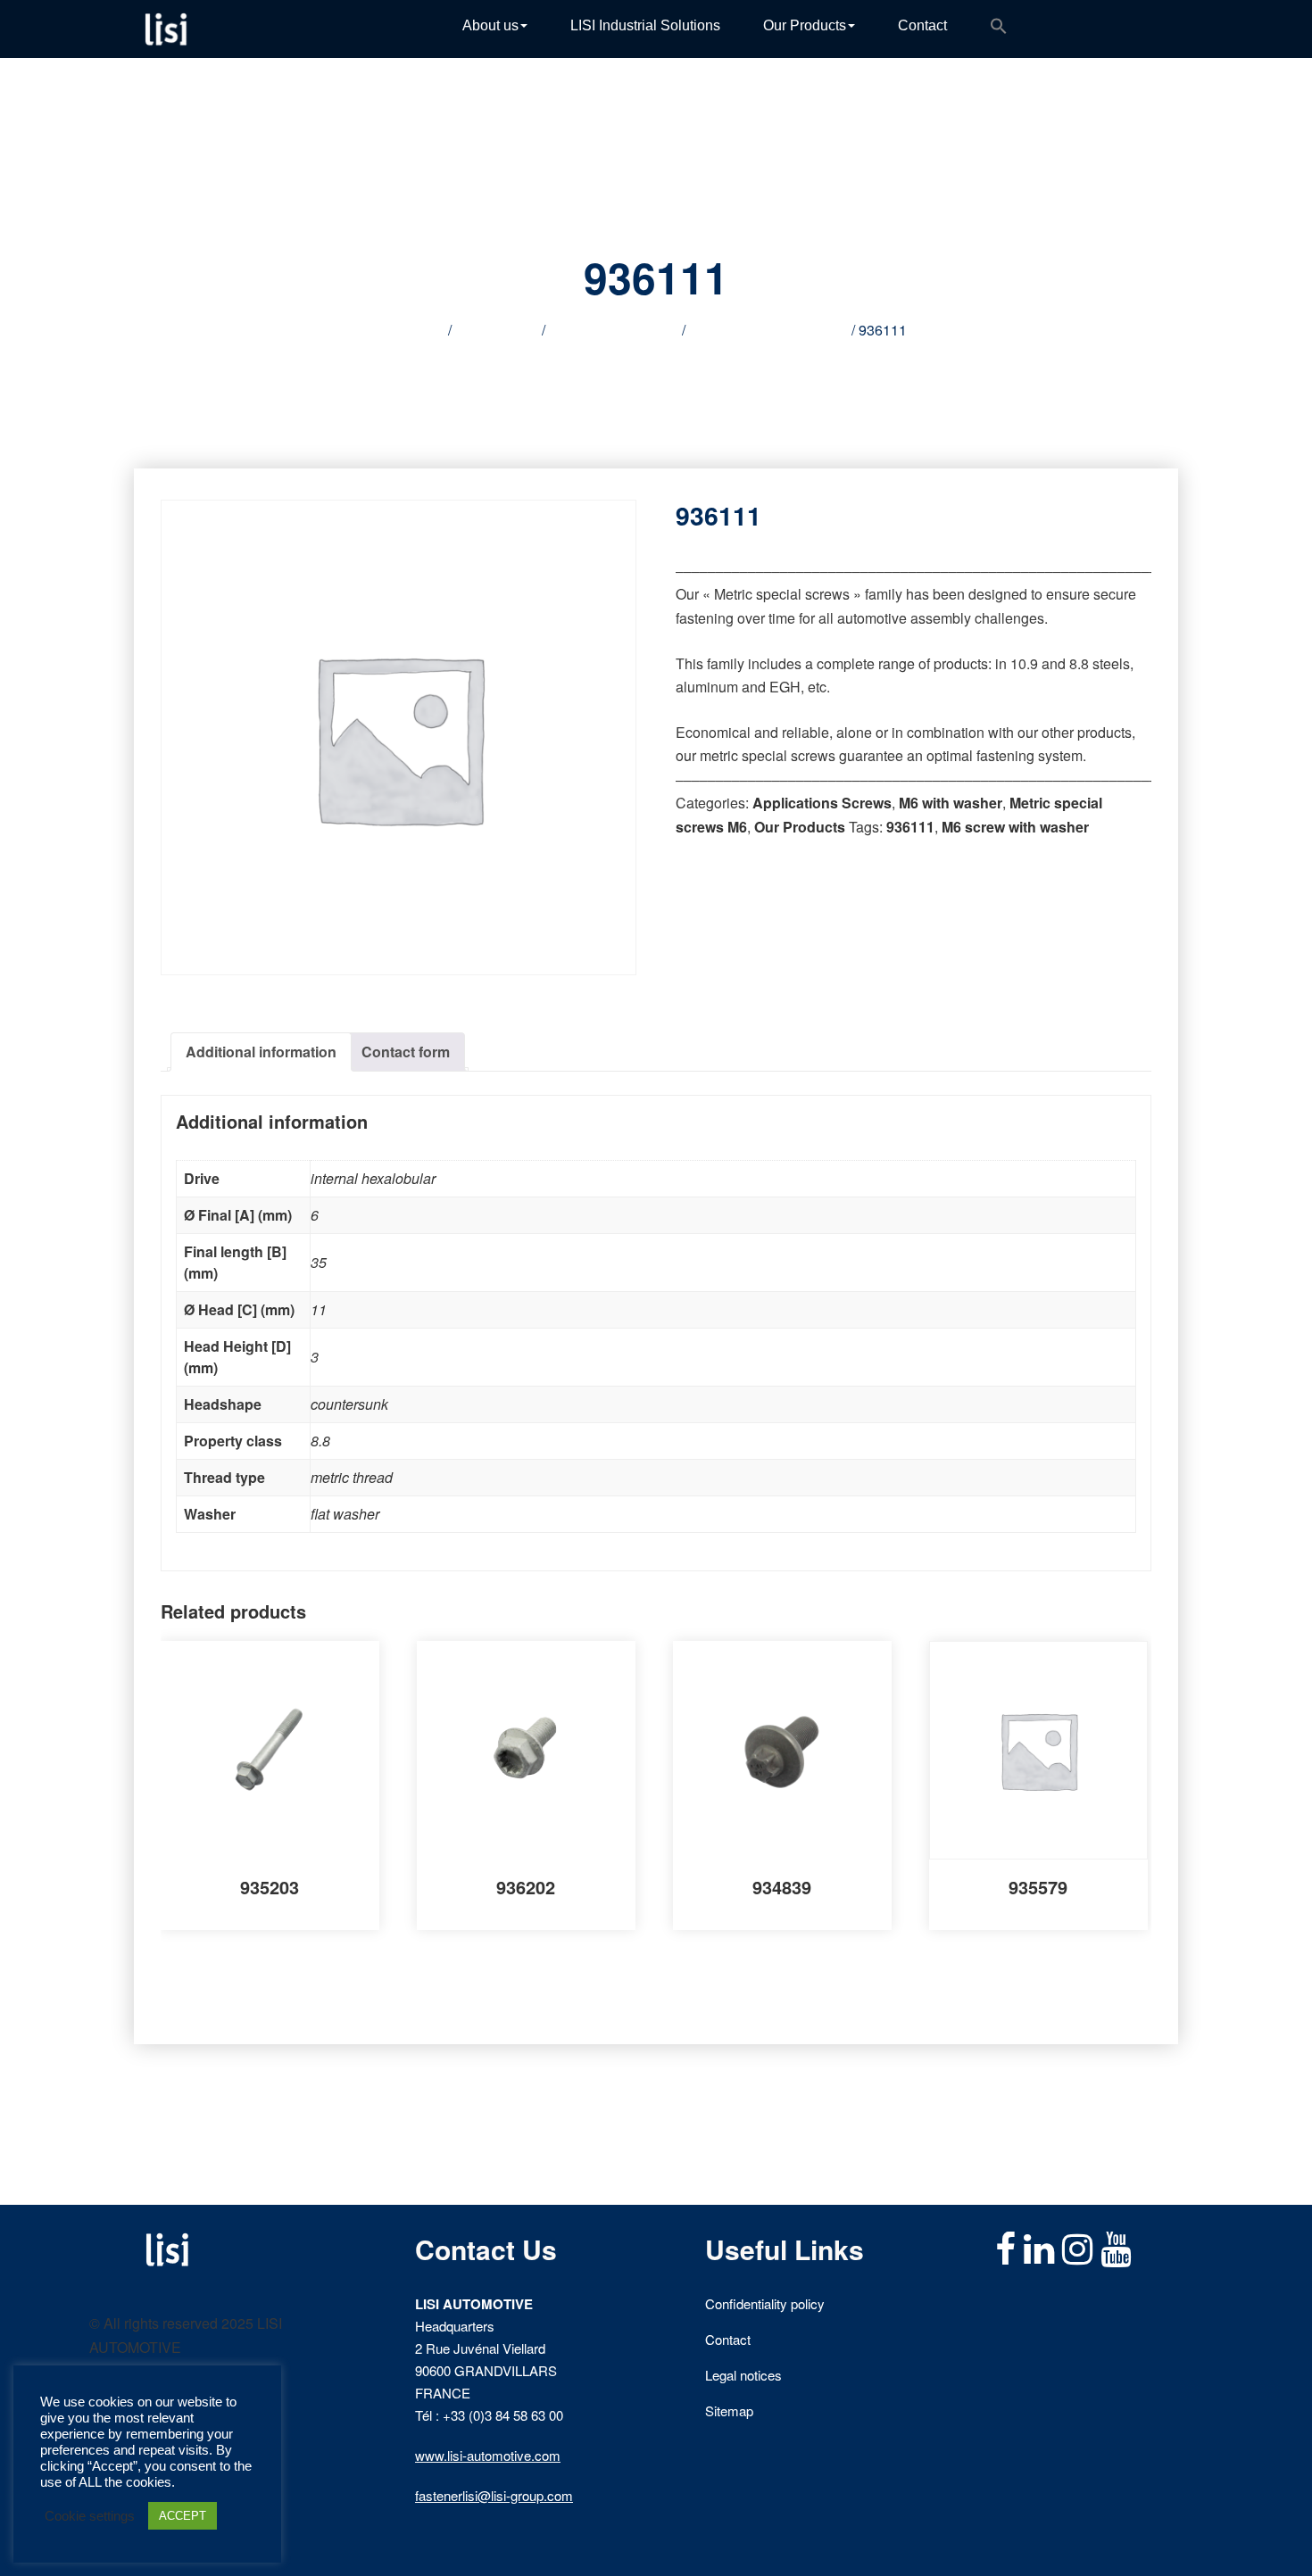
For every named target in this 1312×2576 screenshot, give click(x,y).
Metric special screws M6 (768, 330)
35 (319, 1262)
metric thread (352, 1477)
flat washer (345, 1514)
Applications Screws (614, 330)
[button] (999, 29)
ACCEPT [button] (183, 2516)
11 (319, 1309)
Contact (922, 25)
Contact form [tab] (406, 1052)
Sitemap (729, 2410)
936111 (910, 827)
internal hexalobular (373, 1178)
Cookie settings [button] (90, 2516)
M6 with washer (951, 803)
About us (490, 25)
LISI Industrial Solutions (645, 25)
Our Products (805, 25)
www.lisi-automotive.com (488, 2455)
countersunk (349, 1404)
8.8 (320, 1441)
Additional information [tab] (261, 1052)
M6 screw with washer (1015, 827)
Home (425, 330)
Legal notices (743, 2375)
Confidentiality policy (765, 2303)
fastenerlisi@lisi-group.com (494, 2495)
